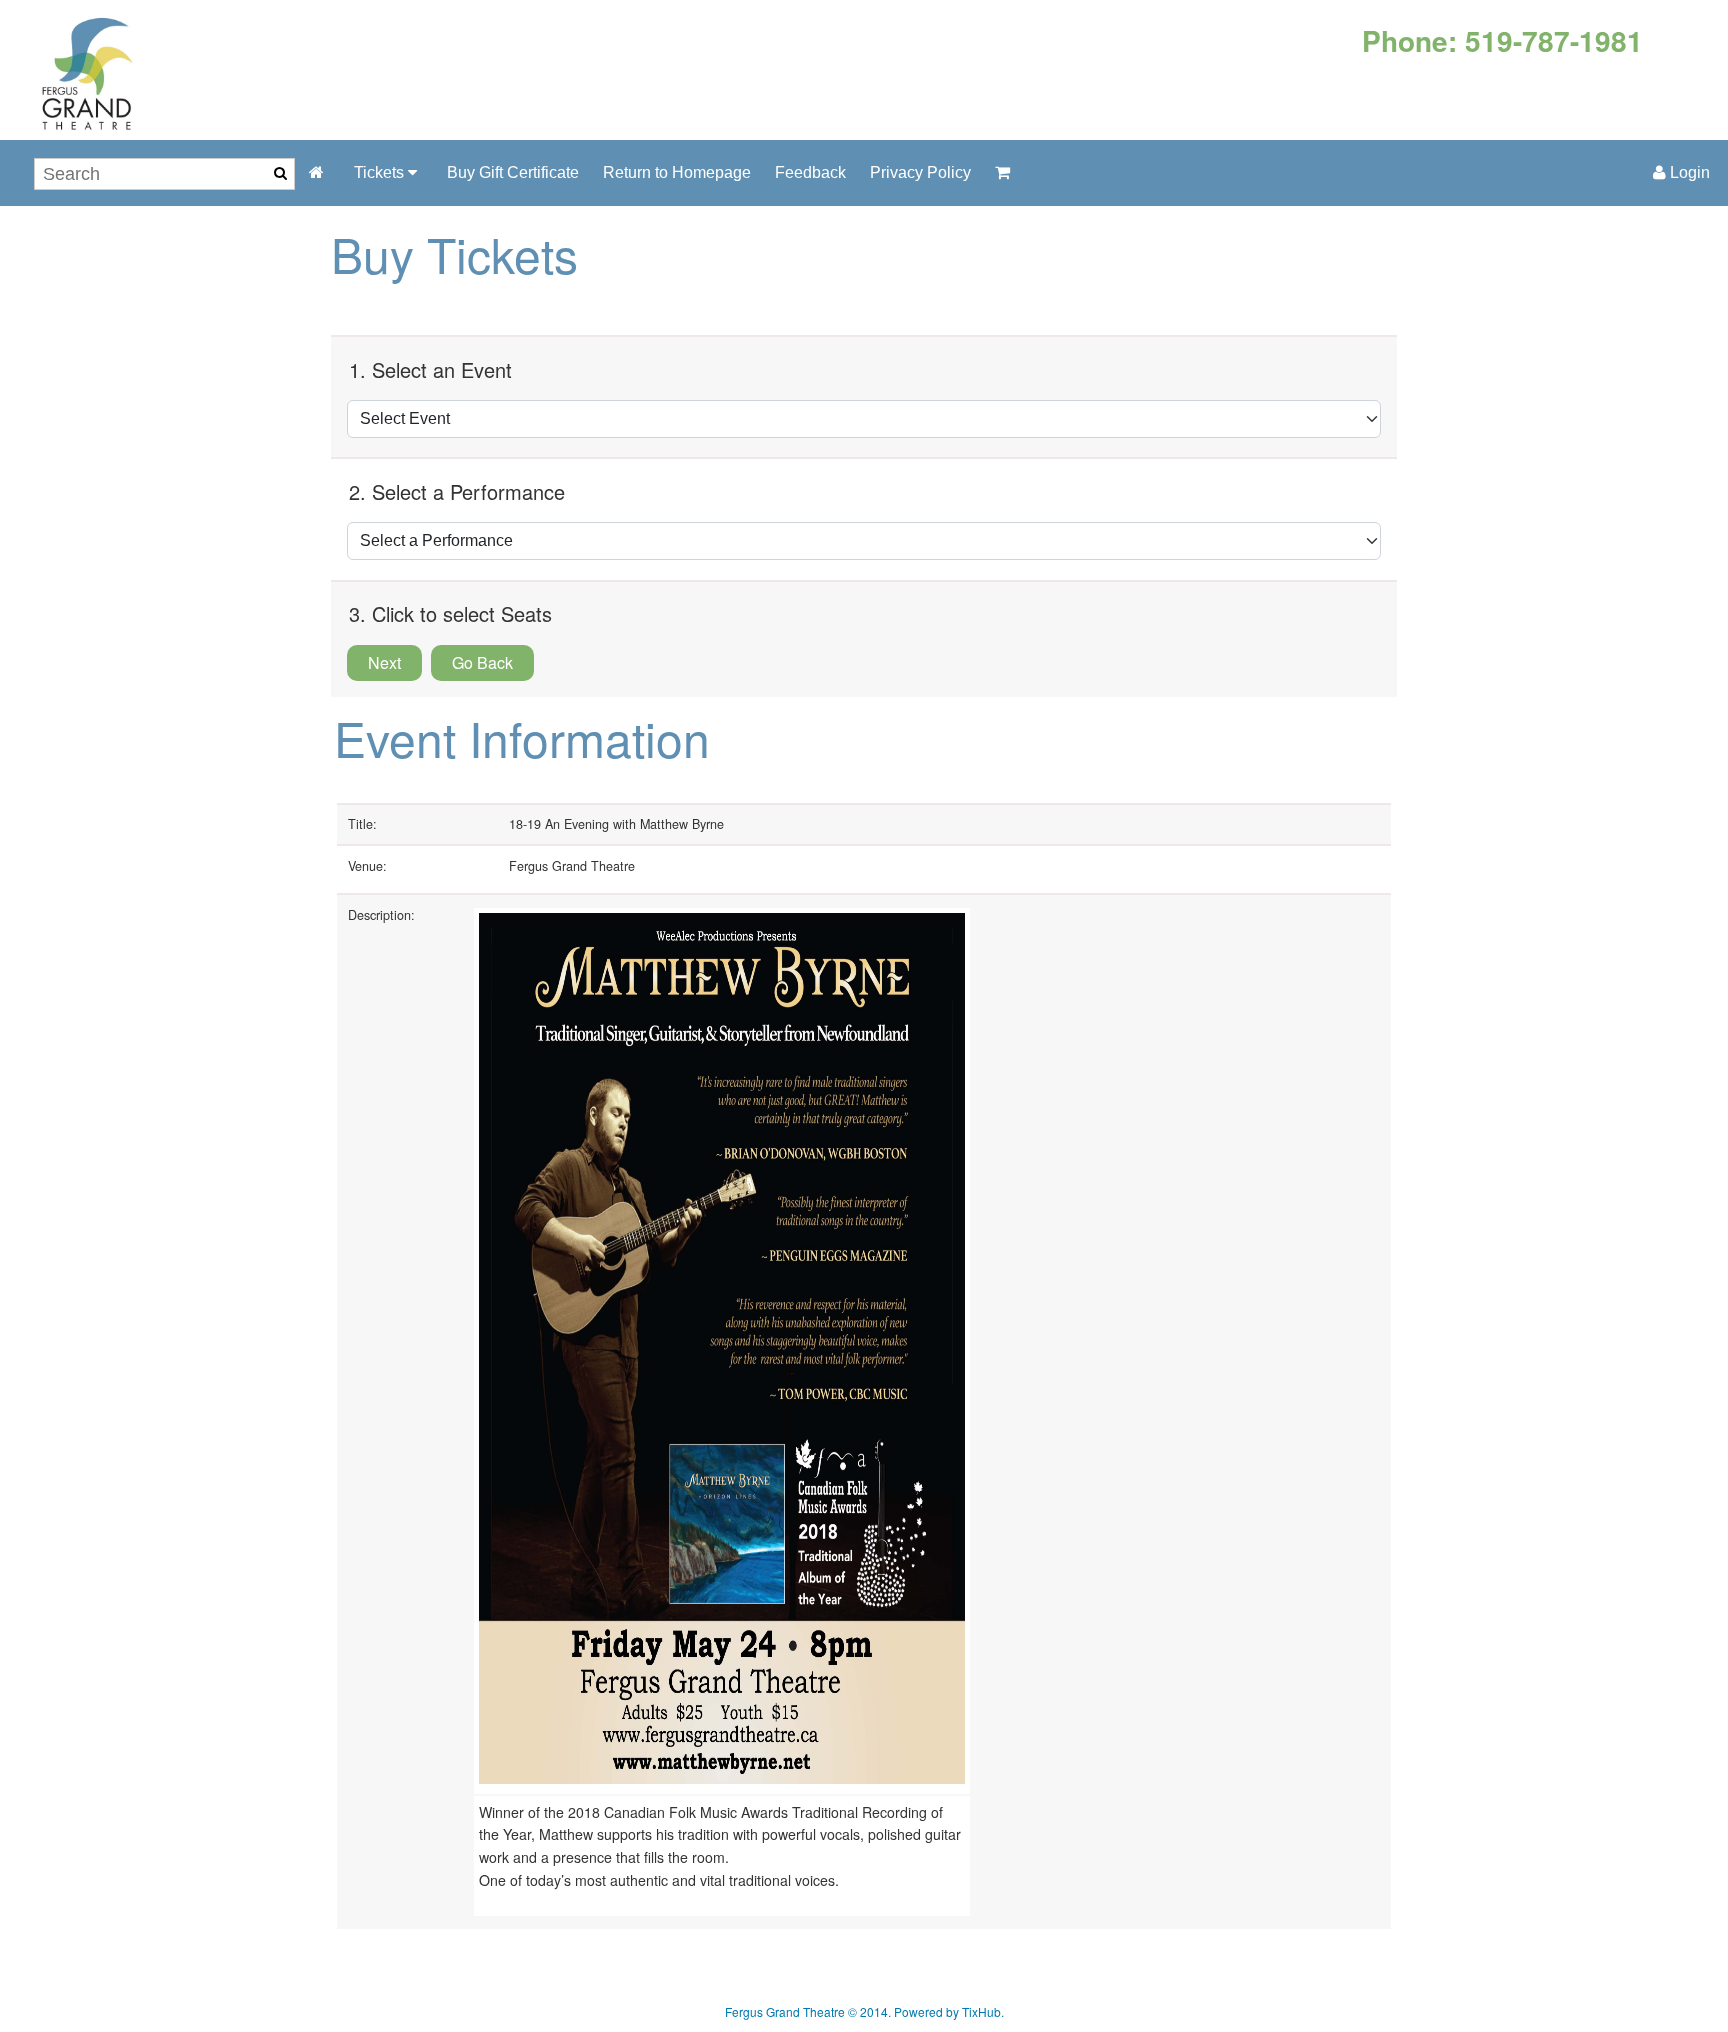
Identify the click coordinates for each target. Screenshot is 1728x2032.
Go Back (482, 662)
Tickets (381, 172)
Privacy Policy (920, 172)
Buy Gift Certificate (513, 172)
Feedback (810, 172)
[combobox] (164, 174)
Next (384, 662)
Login (1688, 172)
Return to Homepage (677, 172)
